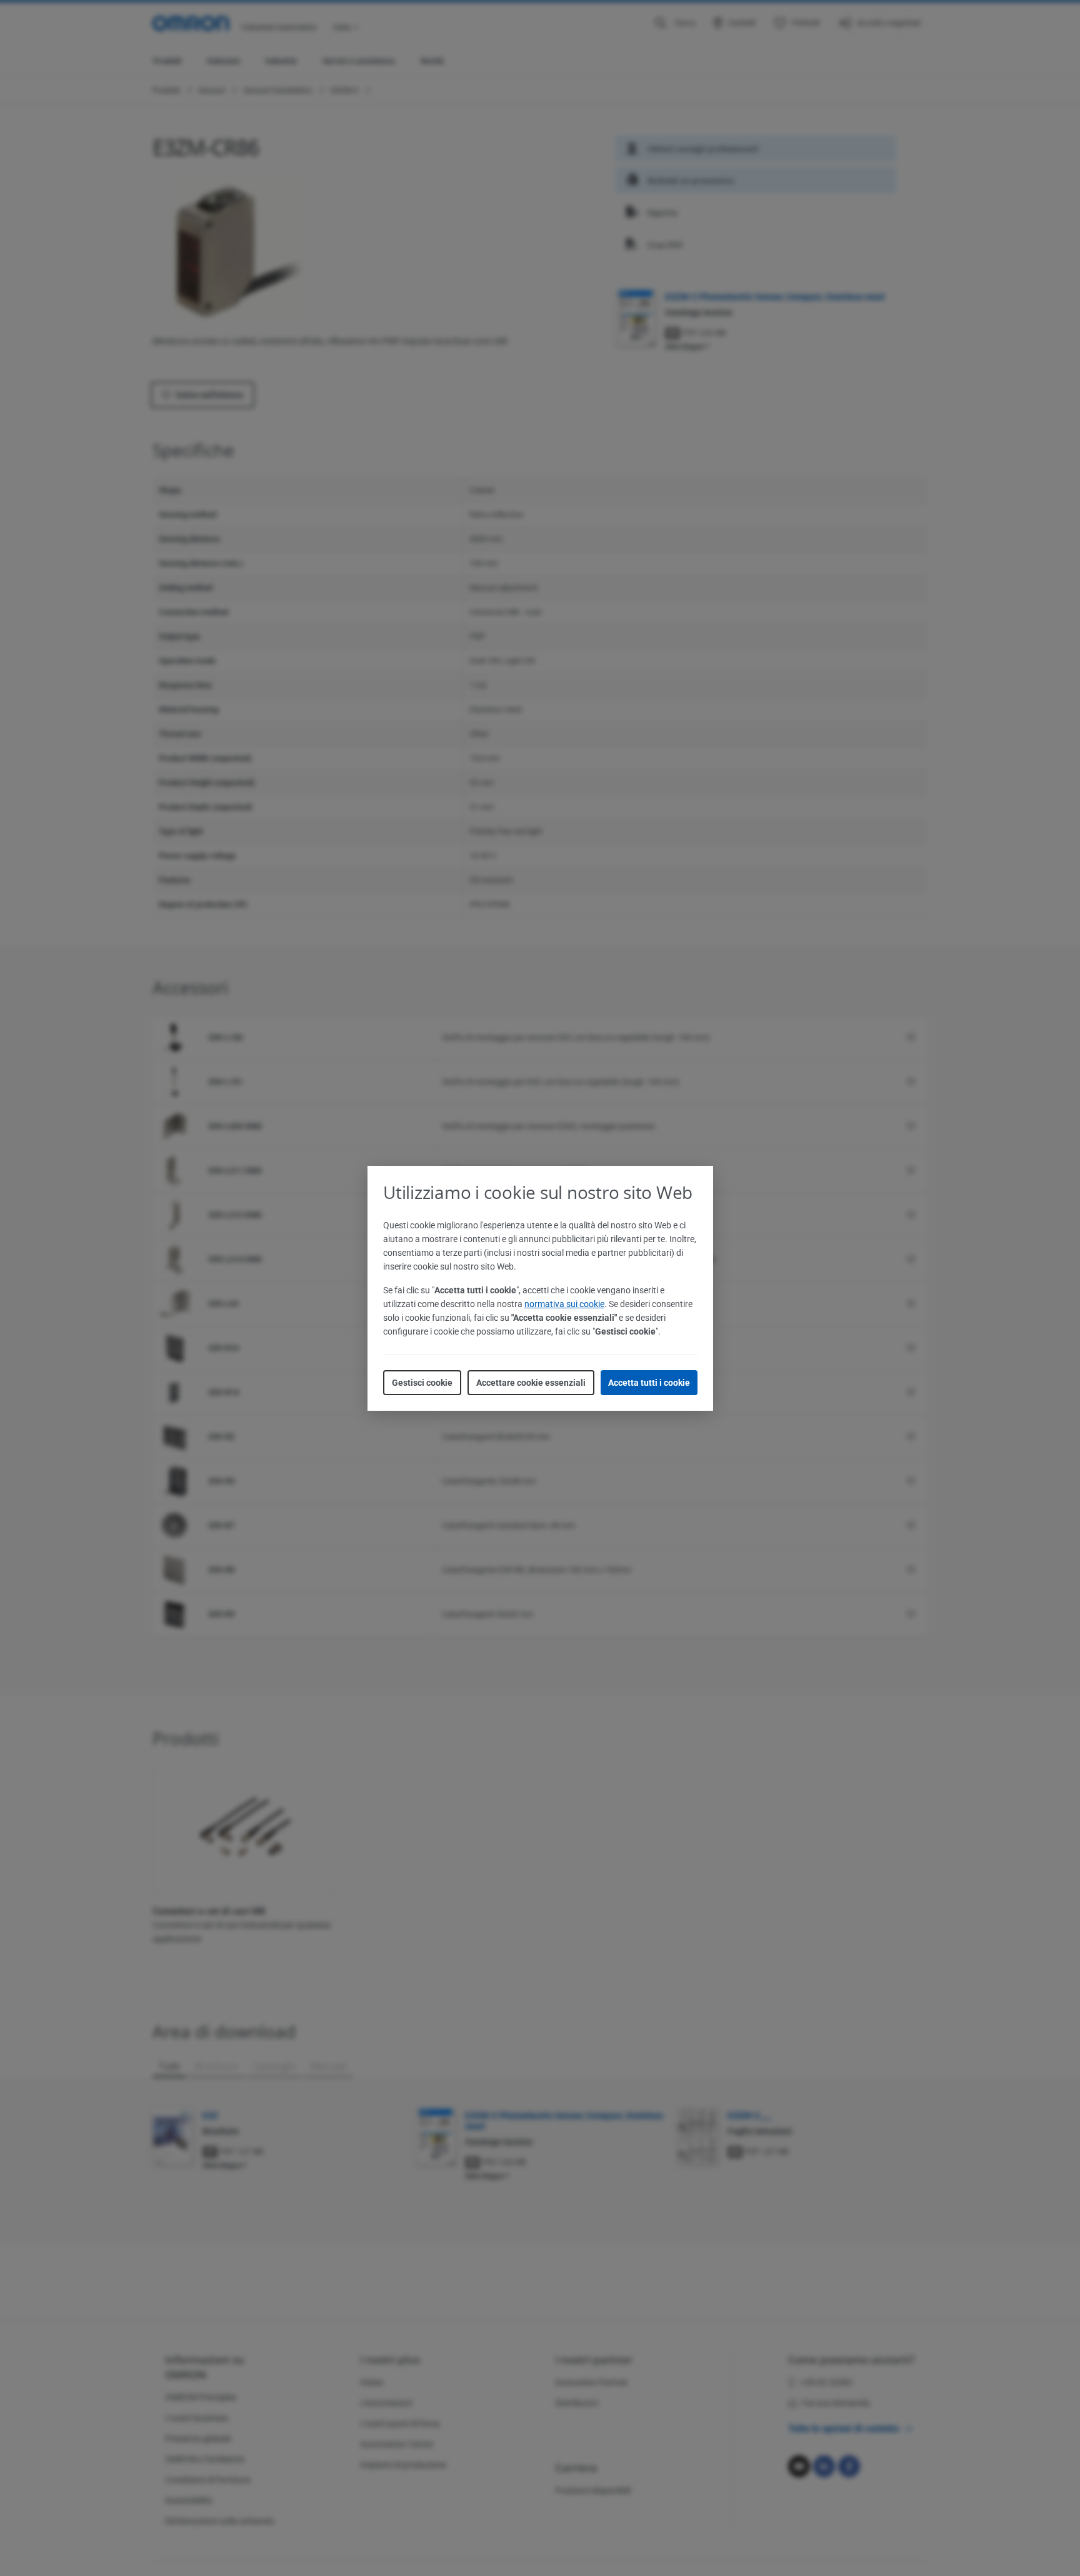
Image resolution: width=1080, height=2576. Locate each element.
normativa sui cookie (564, 1304)
